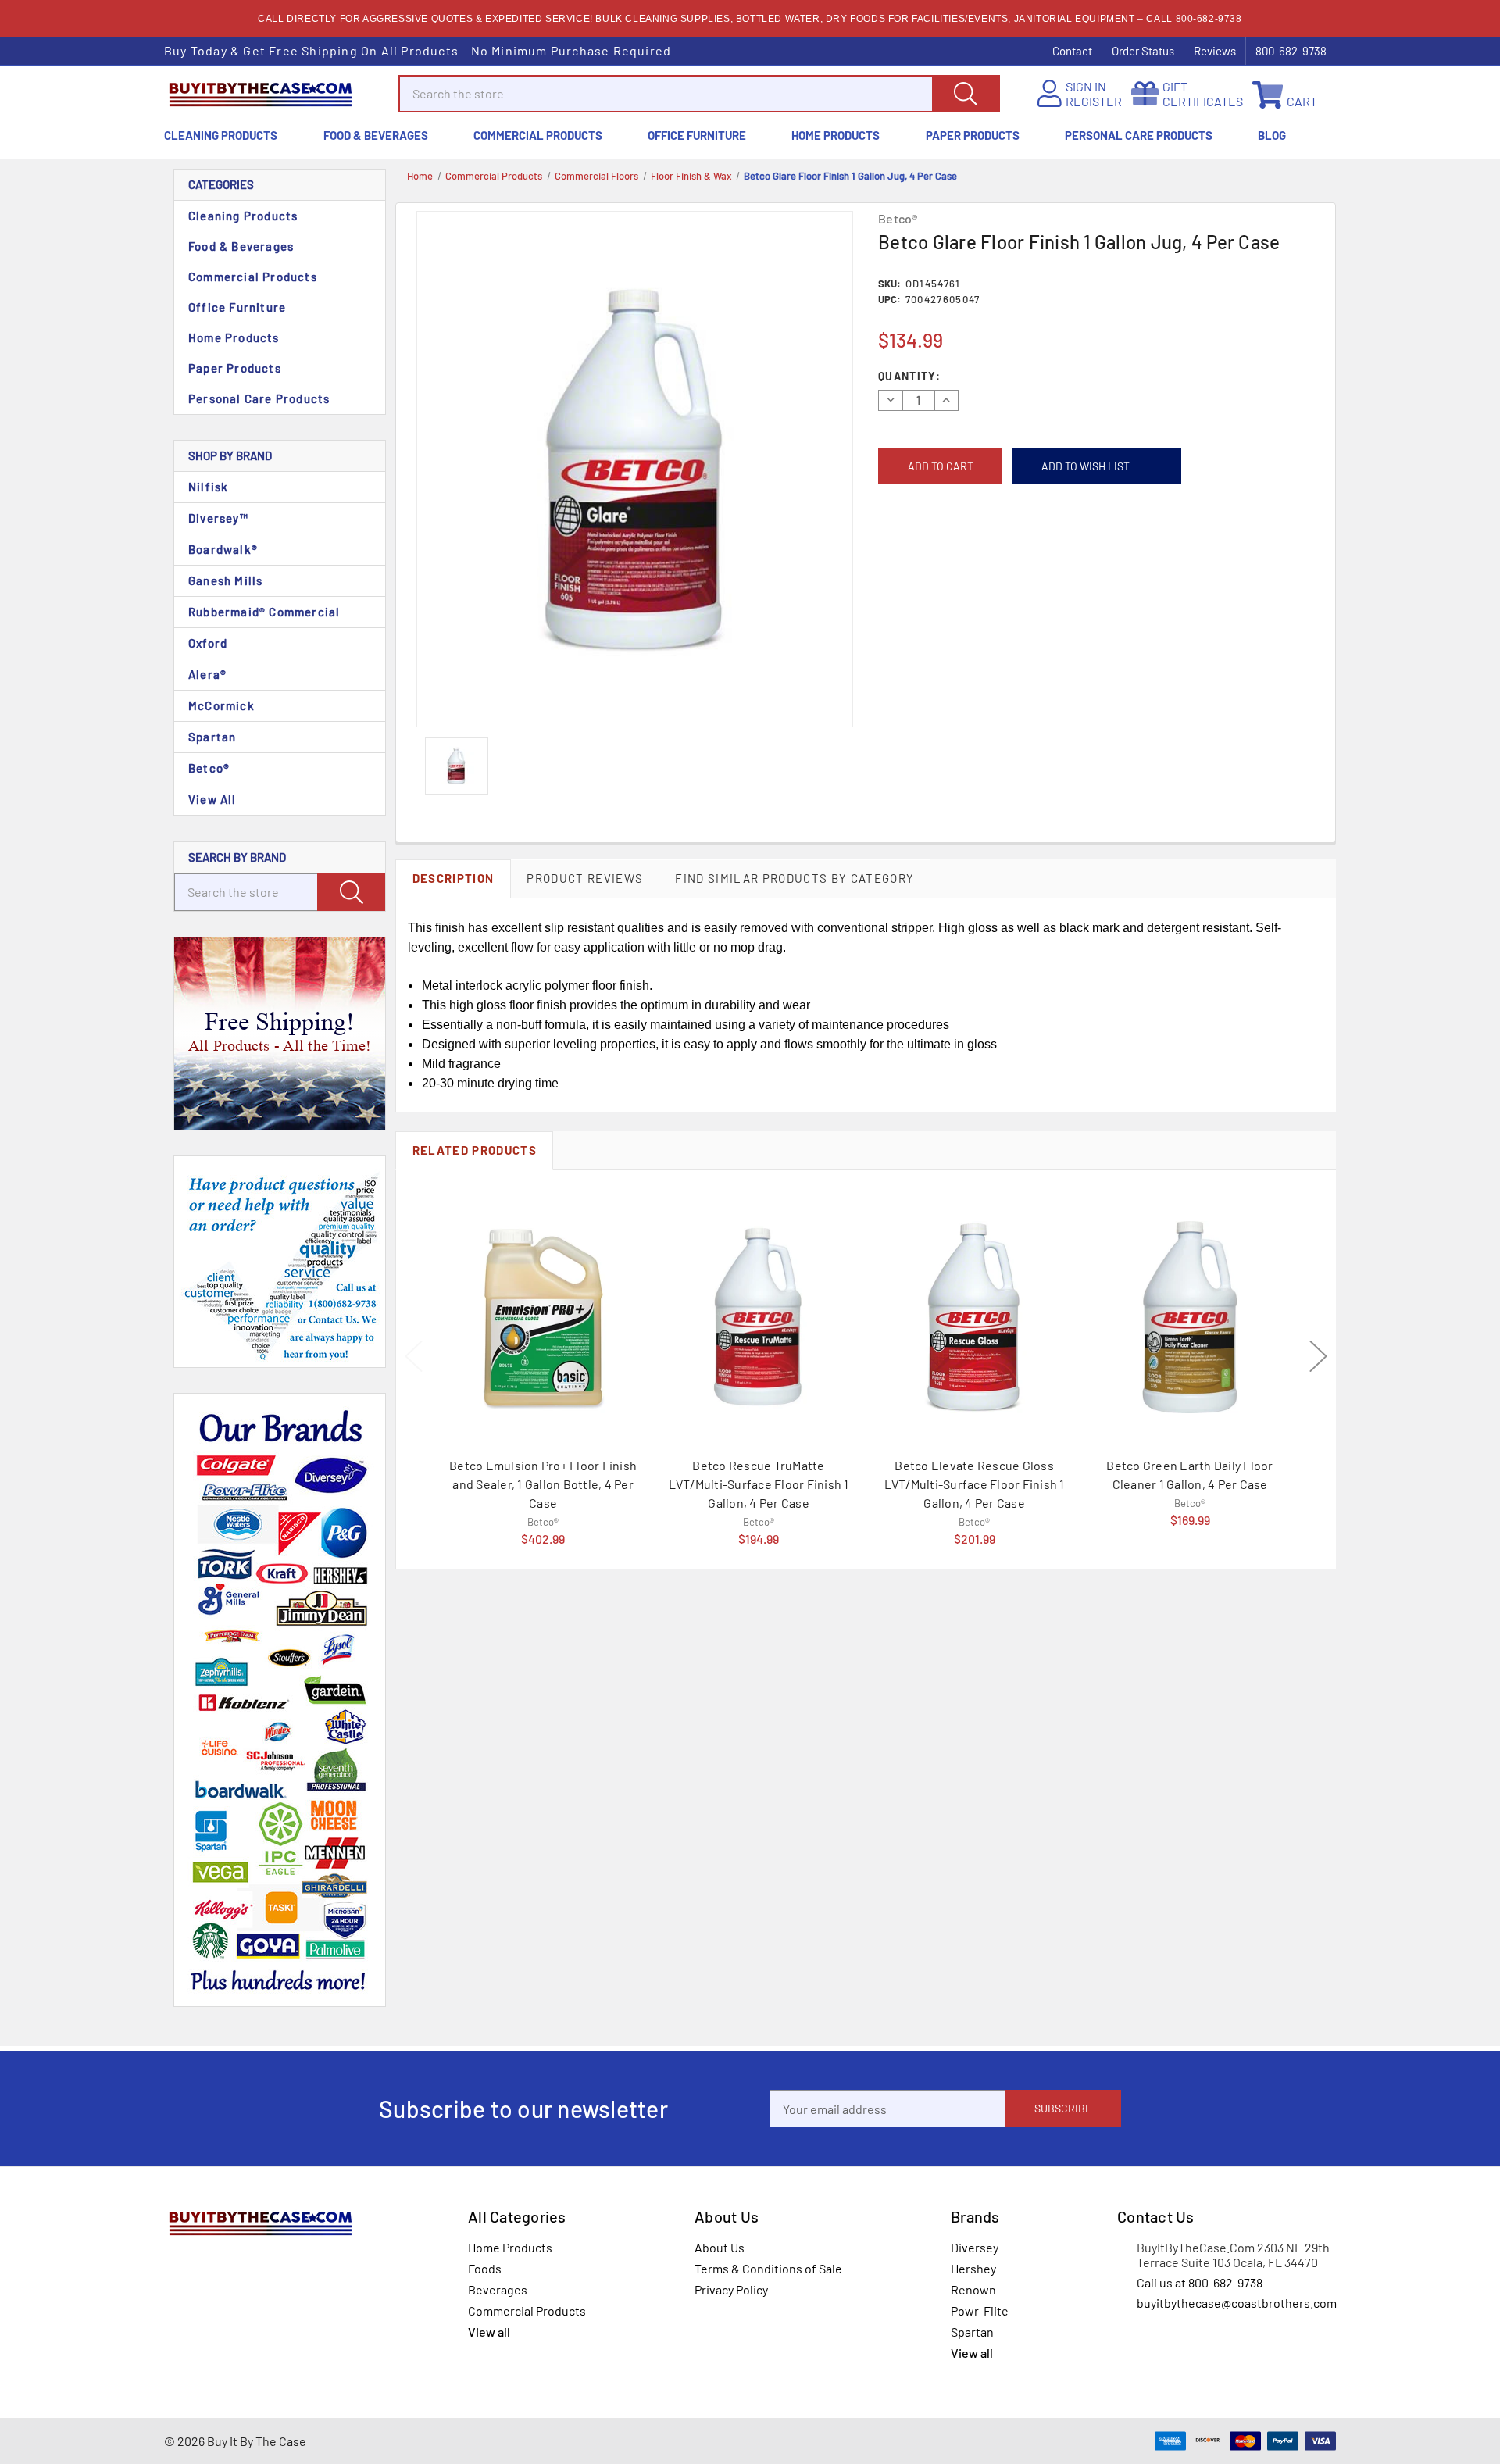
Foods (485, 2268)
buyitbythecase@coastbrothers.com (1237, 2303)
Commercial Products (538, 135)
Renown (973, 2289)
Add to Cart (543, 1518)
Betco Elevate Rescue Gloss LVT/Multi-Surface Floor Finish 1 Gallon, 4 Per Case (975, 1484)
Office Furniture (697, 135)
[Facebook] (885, 553)
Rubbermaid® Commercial (264, 612)
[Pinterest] (979, 553)
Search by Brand (237, 857)
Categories (221, 184)
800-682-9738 (1209, 19)
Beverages (498, 2289)
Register (1094, 101)
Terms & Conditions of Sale (768, 2268)
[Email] (908, 553)
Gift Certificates (1203, 94)
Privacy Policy (731, 2289)
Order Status (1143, 51)
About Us (720, 2247)
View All (212, 799)
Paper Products (973, 135)
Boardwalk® (223, 549)
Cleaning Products (221, 135)
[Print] (932, 553)
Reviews (1215, 51)
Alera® (207, 674)
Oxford (208, 643)
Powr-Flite (980, 2310)
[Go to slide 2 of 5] (1318, 1356)
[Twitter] (955, 553)
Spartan (212, 737)
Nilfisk (208, 487)
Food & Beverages (376, 135)
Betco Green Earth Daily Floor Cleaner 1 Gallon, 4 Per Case (1189, 1475)
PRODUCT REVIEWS (585, 878)
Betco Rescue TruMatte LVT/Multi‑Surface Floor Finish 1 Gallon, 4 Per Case (759, 1484)
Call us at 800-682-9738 (1200, 2282)
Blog (1272, 135)
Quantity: (909, 376)
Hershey (973, 2268)
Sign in (1086, 86)
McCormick (221, 705)
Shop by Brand (230, 455)
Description (454, 878)
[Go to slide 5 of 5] (414, 1356)
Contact (1072, 51)
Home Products (836, 135)
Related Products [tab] (475, 1150)
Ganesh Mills (225, 580)
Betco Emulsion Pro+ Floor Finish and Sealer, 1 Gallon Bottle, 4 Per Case (543, 1484)
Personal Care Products (1139, 135)
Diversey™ (218, 518)
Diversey (975, 2247)
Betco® (209, 768)
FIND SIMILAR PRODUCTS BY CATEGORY (795, 878)
